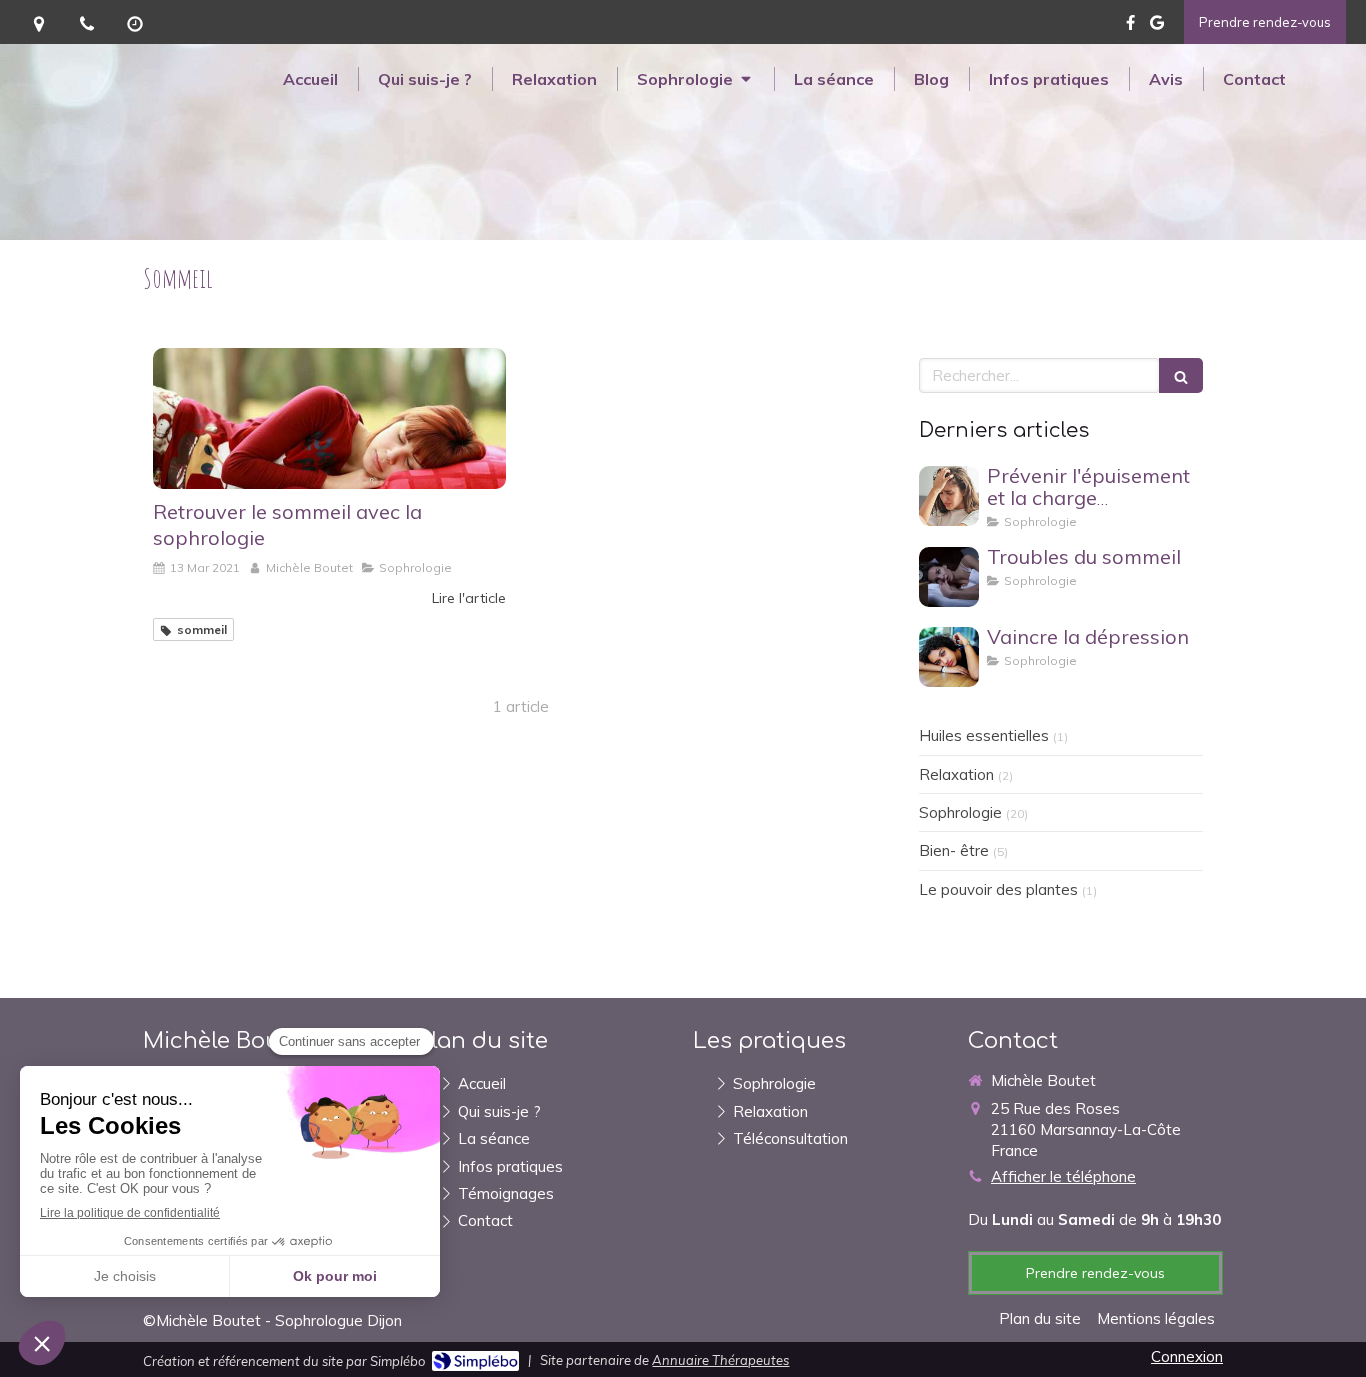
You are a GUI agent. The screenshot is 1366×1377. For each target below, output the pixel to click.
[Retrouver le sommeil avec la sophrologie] (329, 418)
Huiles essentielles (984, 735)
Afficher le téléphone (1063, 1176)
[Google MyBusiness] (1157, 26)
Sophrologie (960, 812)
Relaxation (956, 774)
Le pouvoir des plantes (998, 889)
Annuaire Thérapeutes (720, 1360)
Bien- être (954, 850)
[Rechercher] (1181, 375)
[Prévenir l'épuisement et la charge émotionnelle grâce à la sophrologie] (949, 496)
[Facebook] (1130, 26)
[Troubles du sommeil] (949, 577)
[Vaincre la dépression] (949, 657)
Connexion (1187, 1356)
